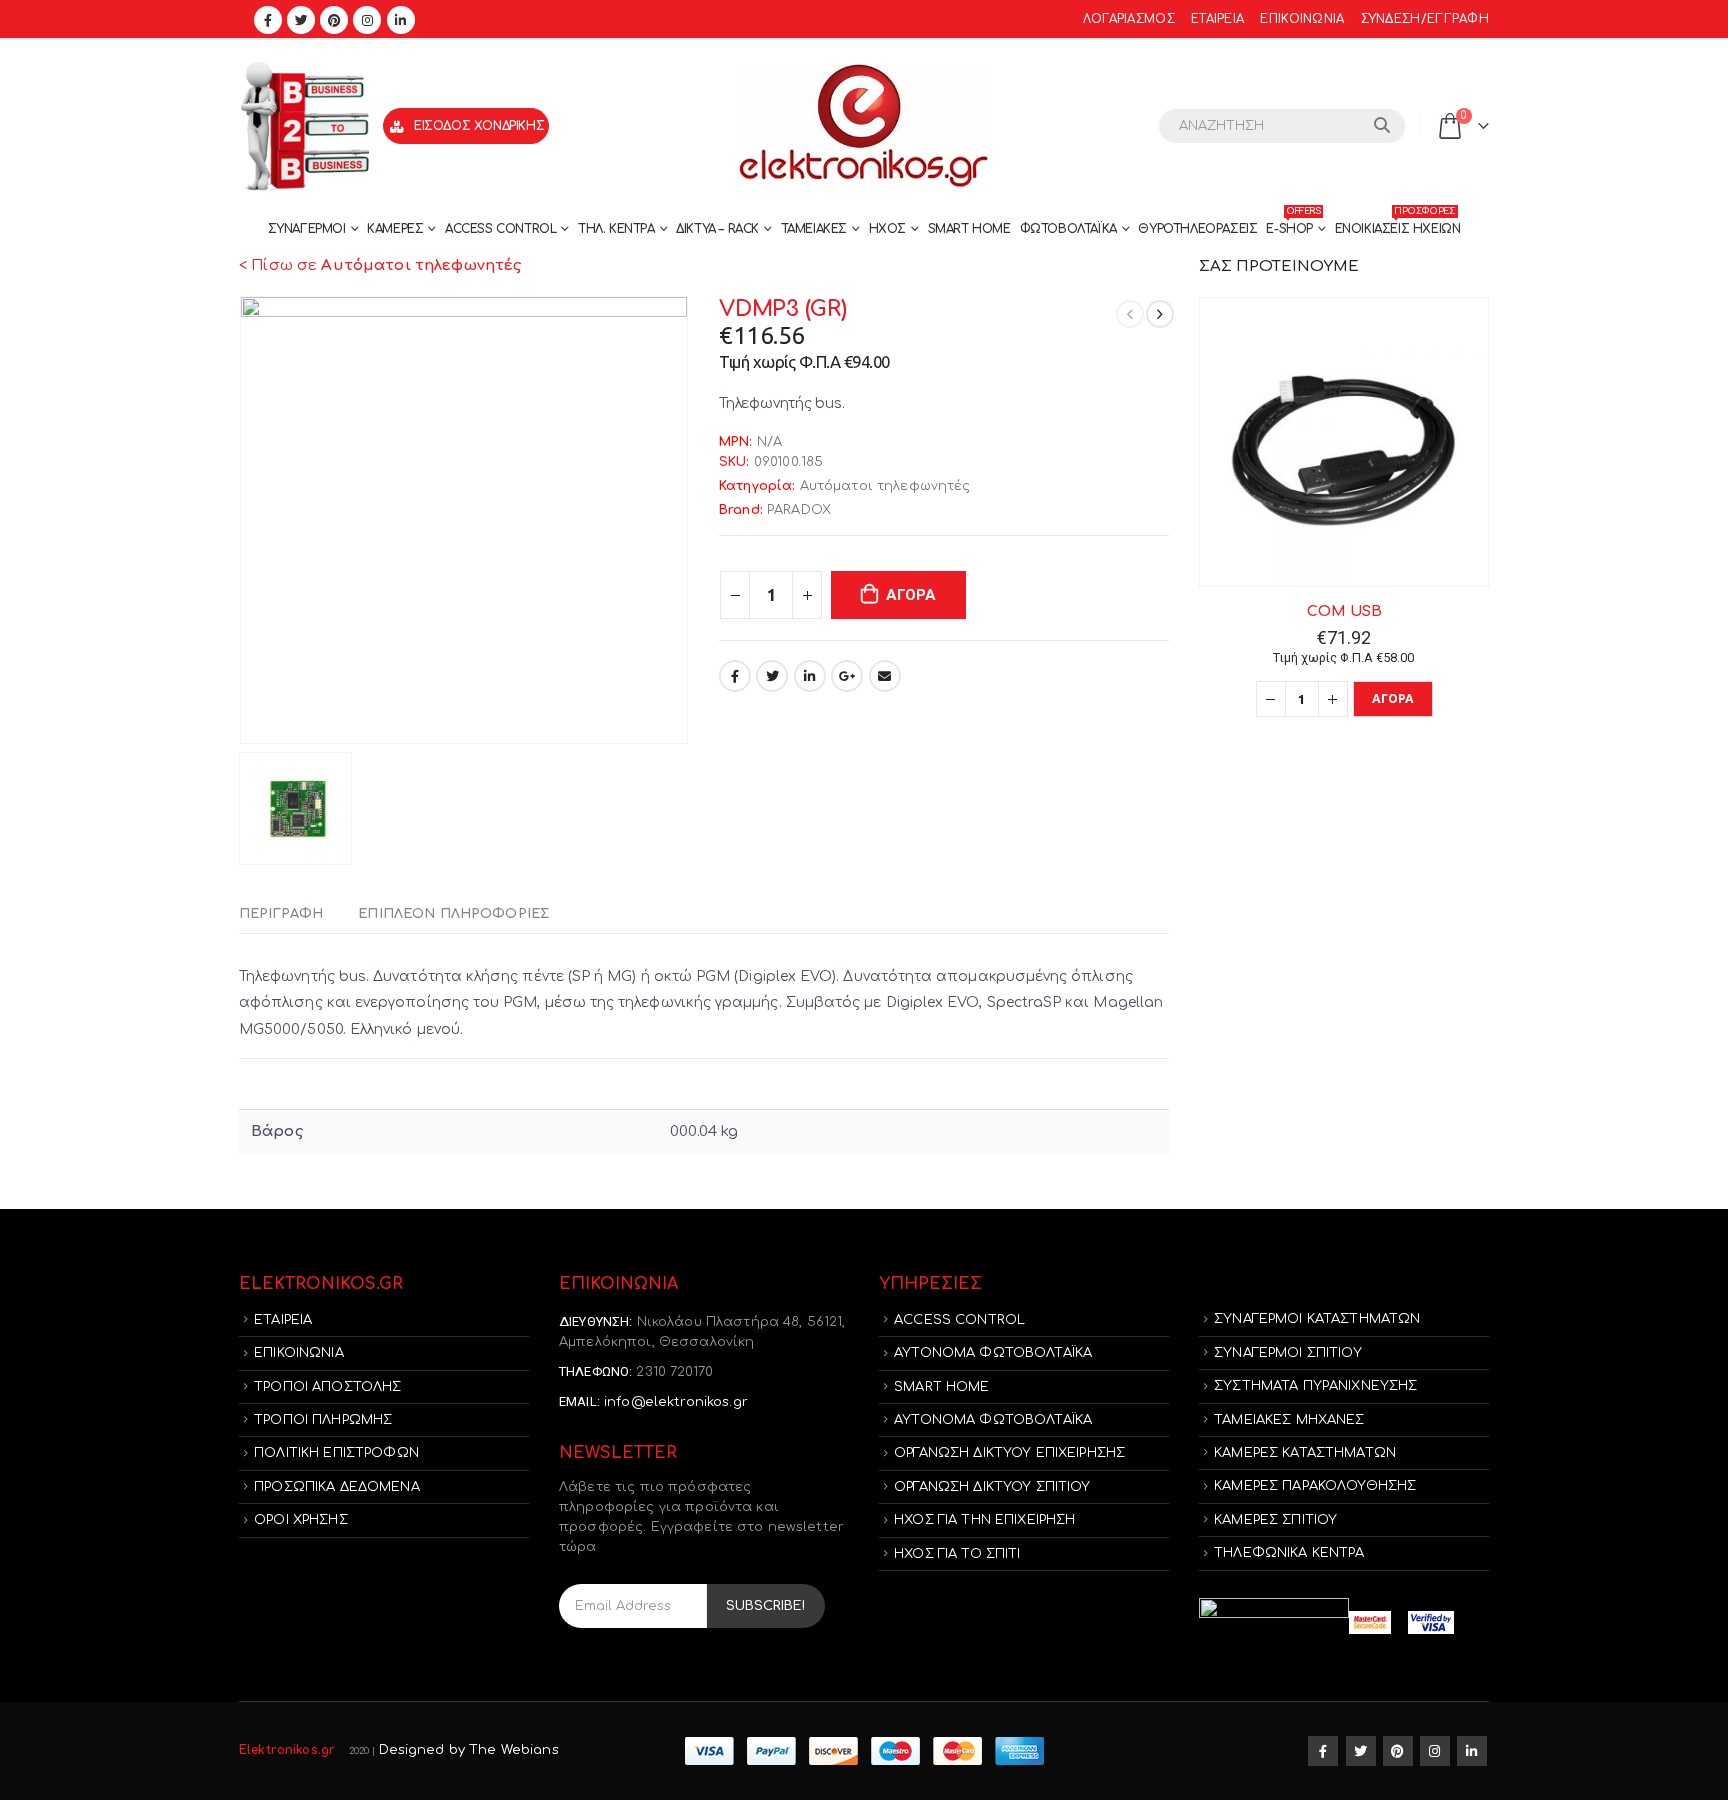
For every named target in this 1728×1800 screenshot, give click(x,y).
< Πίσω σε (380, 265)
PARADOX (799, 510)
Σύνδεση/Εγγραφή (1425, 19)
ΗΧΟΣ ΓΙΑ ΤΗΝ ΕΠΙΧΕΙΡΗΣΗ (984, 1520)
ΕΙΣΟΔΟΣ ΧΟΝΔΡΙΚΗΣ (479, 126)
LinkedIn (810, 676)
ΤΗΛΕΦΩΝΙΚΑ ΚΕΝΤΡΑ (1289, 1553)
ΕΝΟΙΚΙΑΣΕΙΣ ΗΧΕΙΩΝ (1398, 224)
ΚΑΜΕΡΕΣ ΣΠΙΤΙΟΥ (1275, 1520)
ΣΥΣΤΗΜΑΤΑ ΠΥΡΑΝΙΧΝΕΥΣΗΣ (1315, 1386)
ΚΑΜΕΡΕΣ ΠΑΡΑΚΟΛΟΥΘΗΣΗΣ (1315, 1486)
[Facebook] (268, 20)
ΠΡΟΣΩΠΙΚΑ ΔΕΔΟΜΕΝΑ (337, 1487)
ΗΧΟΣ (887, 229)
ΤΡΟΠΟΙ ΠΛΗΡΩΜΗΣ (323, 1420)
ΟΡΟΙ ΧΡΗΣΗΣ (301, 1520)
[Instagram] (367, 20)
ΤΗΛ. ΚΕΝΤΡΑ (616, 229)
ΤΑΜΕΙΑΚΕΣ (814, 229)
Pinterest (1398, 1751)
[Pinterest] (334, 20)
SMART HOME (969, 229)
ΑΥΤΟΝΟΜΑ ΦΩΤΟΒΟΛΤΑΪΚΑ (993, 1353)
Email (885, 676)
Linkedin (1472, 1751)
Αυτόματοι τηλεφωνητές (885, 486)
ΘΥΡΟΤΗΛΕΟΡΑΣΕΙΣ (1197, 229)
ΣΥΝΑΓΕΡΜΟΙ (307, 229)
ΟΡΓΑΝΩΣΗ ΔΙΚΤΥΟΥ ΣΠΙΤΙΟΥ (992, 1487)
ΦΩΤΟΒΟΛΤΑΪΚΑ (1068, 229)
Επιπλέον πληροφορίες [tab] (453, 914)
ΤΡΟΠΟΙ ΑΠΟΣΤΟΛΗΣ (327, 1387)
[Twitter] (301, 20)
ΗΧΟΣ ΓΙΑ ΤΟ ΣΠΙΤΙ (957, 1554)
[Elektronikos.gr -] (864, 126)
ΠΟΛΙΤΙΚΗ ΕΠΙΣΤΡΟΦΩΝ (336, 1453)
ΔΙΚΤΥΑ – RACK (717, 229)
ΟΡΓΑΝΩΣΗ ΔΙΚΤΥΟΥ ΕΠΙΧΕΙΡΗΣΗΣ (1009, 1453)
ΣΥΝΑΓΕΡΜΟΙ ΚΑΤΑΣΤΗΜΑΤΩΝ (1317, 1319)
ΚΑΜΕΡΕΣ (395, 229)
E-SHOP (1293, 224)
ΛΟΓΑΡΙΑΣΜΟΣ (1129, 19)
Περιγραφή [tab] (281, 914)
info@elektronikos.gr (676, 1402)
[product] (1344, 442)
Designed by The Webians (469, 1750)
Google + (847, 676)
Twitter (772, 676)
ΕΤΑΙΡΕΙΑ (1217, 19)
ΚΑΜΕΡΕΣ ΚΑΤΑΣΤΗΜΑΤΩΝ (1305, 1453)
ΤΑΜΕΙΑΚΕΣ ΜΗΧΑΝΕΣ (1289, 1420)
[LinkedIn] (401, 20)
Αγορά (911, 595)
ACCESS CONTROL (500, 229)
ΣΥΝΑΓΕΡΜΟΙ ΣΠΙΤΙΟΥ (1288, 1353)
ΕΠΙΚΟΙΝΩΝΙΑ (1302, 19)
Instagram (1435, 1751)
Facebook (735, 676)
